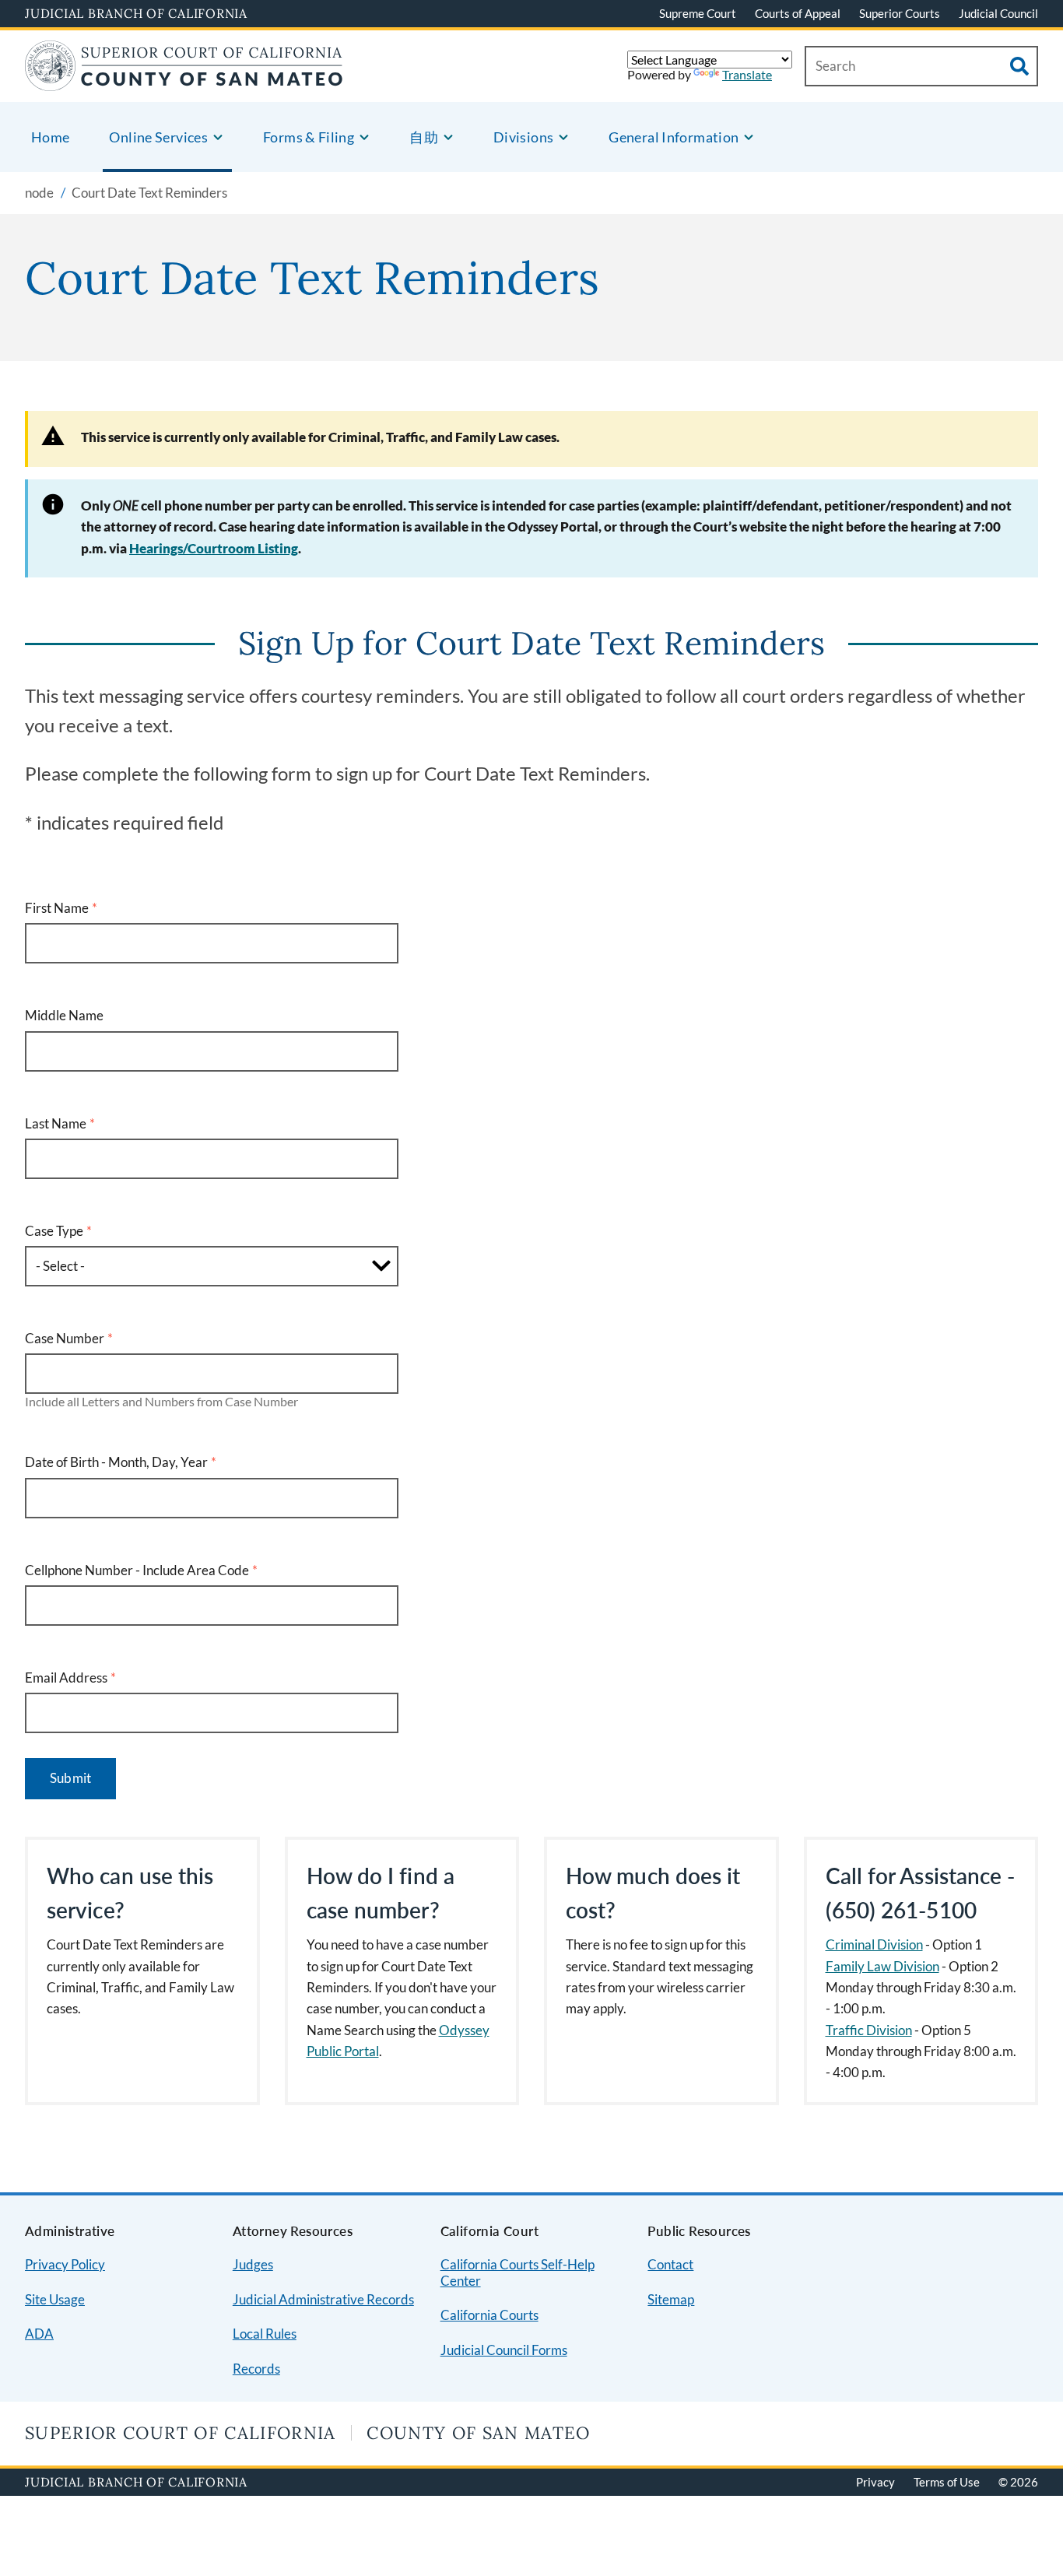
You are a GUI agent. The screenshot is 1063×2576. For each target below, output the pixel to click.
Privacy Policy (65, 2264)
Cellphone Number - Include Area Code (137, 1570)
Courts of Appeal (798, 13)
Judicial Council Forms (504, 2350)
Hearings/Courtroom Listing (214, 548)
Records (256, 2369)
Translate (747, 74)
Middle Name (64, 1015)
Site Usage (55, 2299)
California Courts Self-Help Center (517, 2272)
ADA (39, 2334)
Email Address (66, 1678)
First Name (57, 908)
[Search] (1019, 66)
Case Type (54, 1231)
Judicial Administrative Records (323, 2299)
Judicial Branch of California (136, 13)
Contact (670, 2264)
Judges (253, 2264)
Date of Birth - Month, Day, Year (116, 1462)
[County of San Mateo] (184, 81)
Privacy (875, 2482)
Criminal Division (874, 1944)
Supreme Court (698, 13)
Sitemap (671, 2299)
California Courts (489, 2315)
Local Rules (265, 2334)
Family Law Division (882, 1966)
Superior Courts (900, 13)
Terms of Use (947, 2482)
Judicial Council (998, 13)
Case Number (65, 1338)
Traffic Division (869, 2030)
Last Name (56, 1123)
